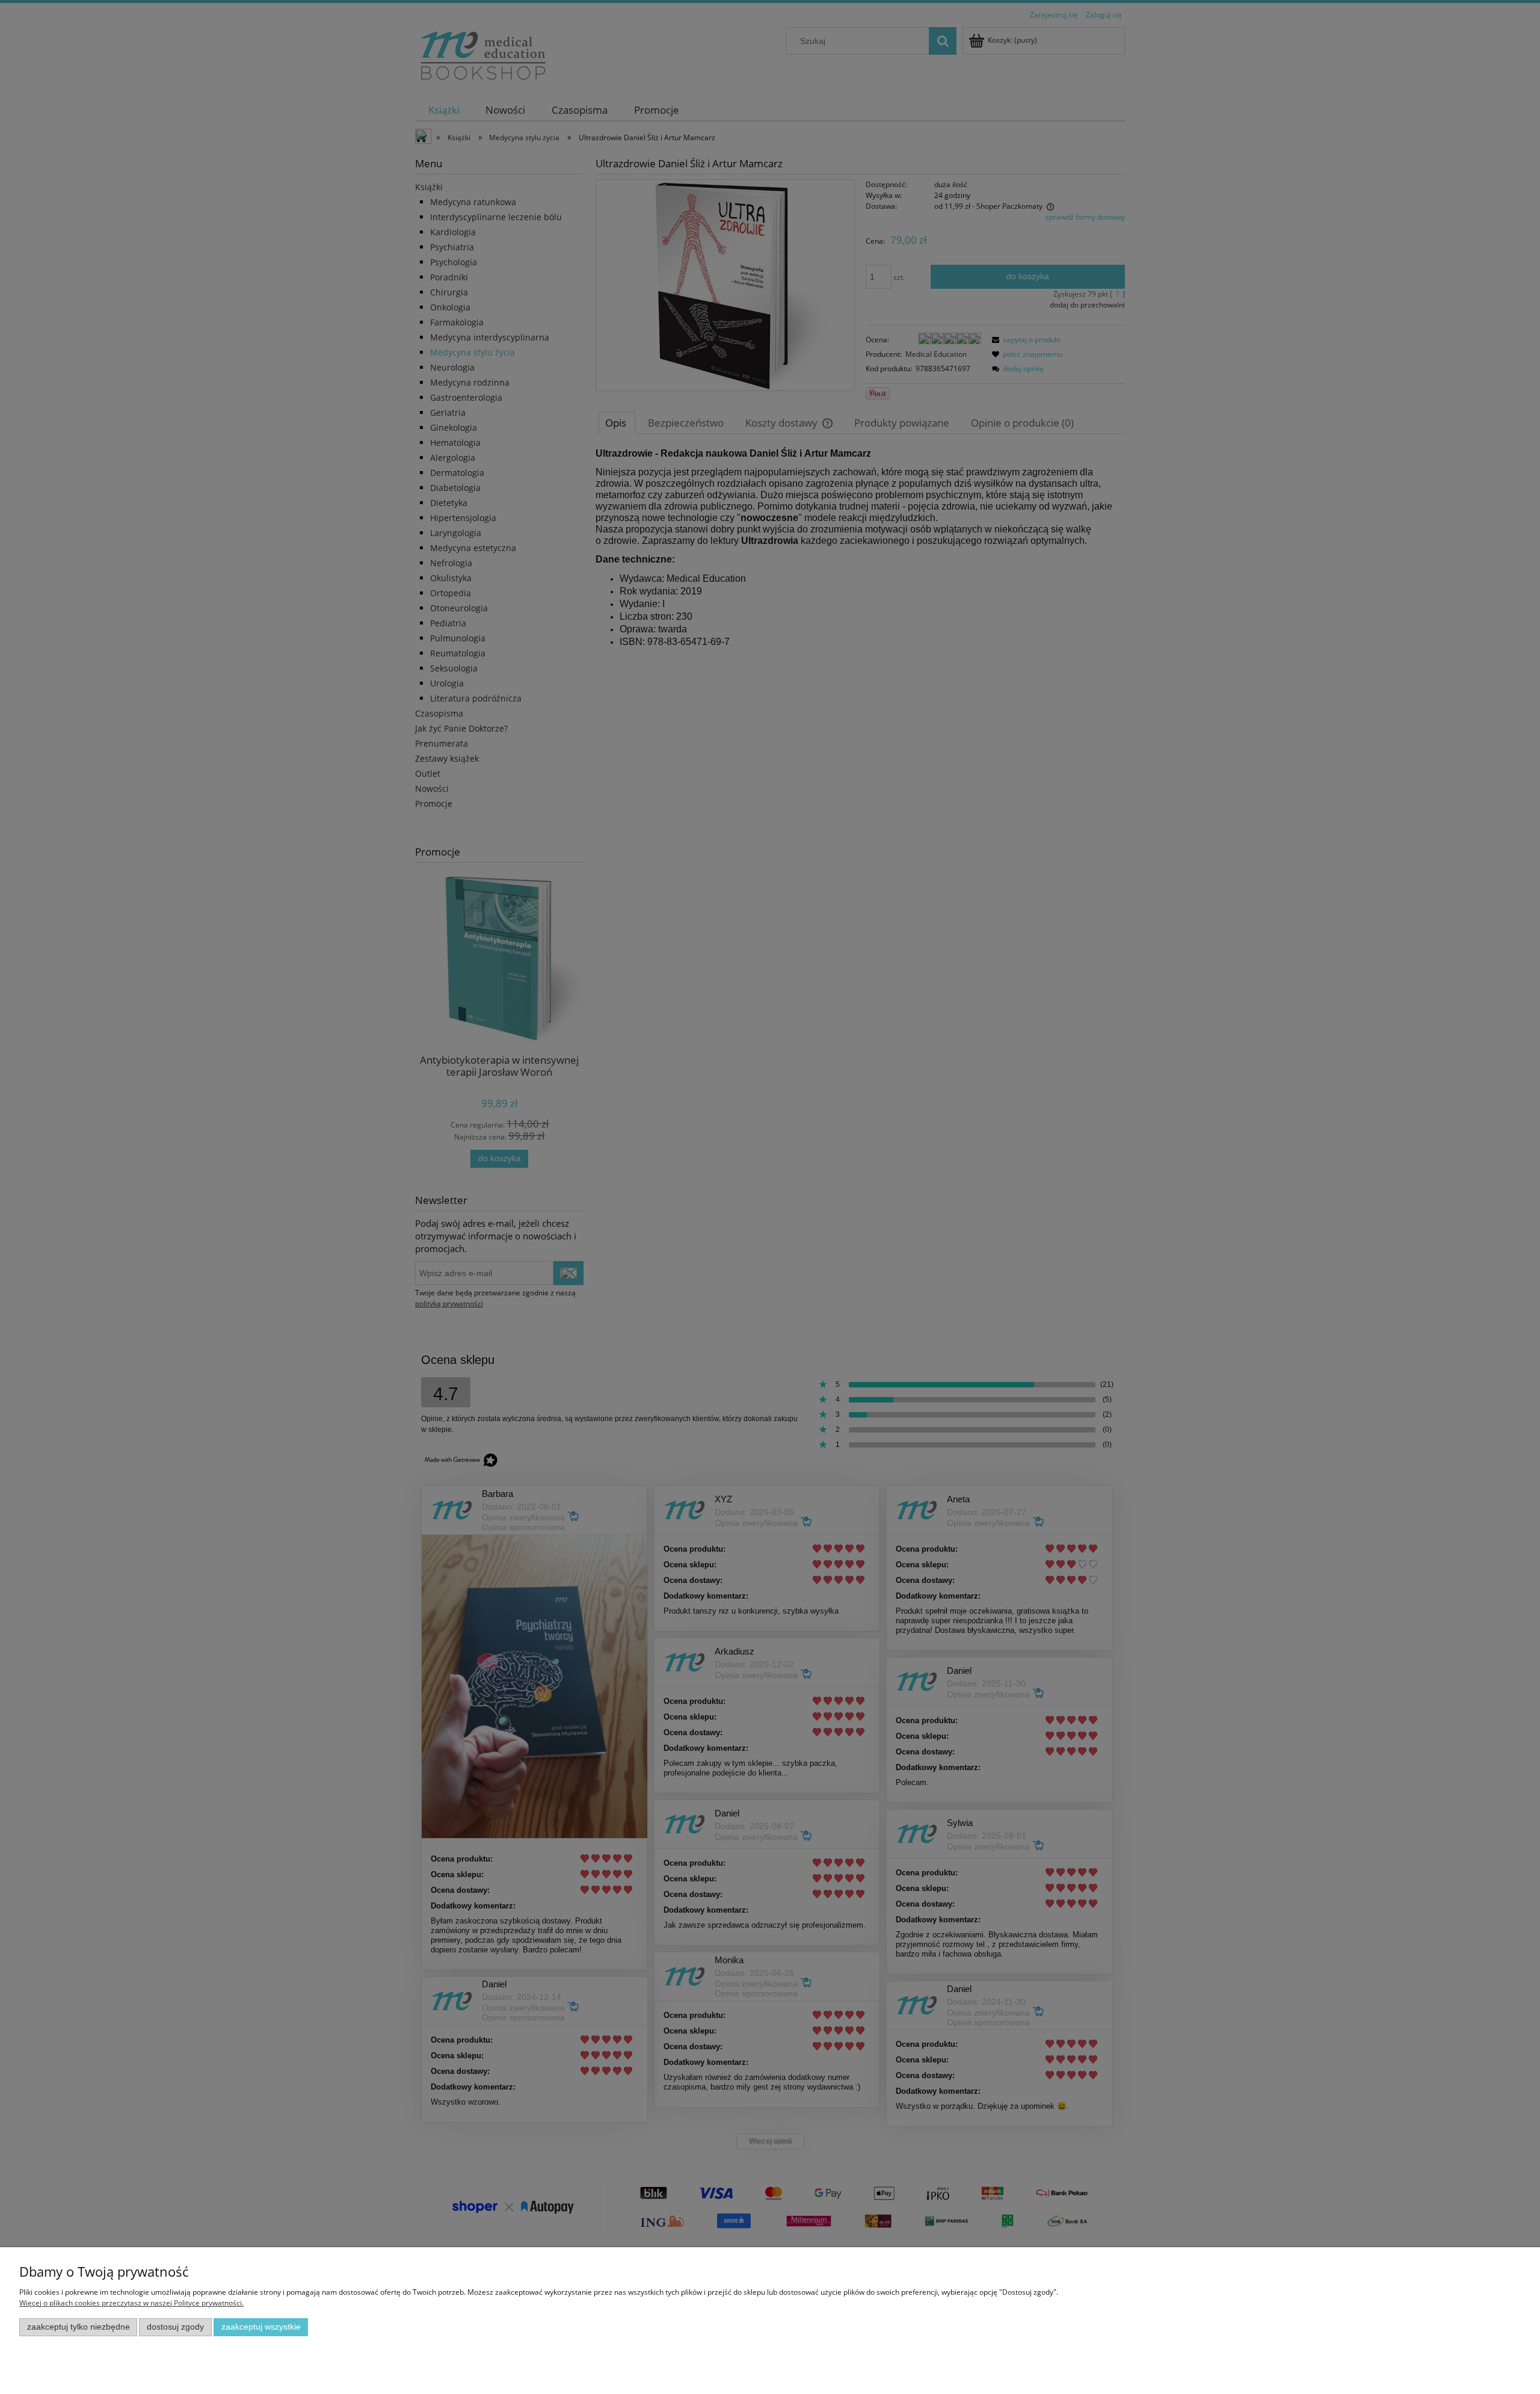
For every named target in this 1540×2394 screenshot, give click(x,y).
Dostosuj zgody (175, 2327)
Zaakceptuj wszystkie (261, 2327)
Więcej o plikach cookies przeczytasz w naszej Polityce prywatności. (131, 2303)
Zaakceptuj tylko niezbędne (79, 2327)
